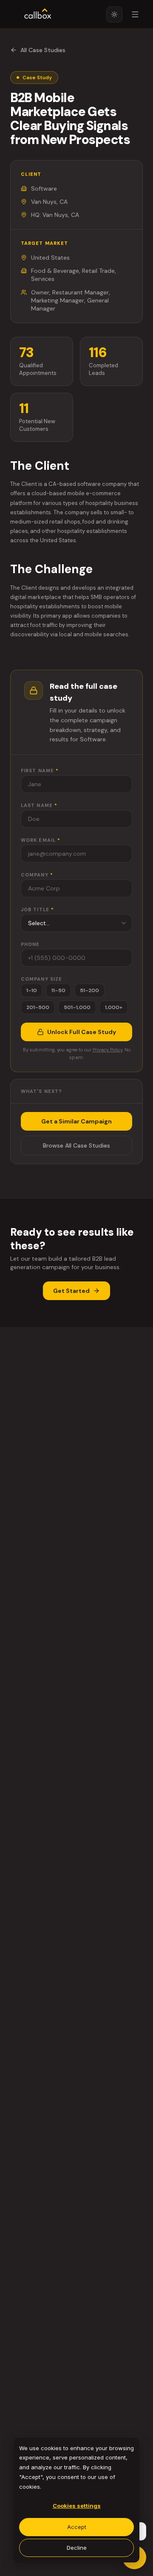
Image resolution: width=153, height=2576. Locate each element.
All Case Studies (43, 50)
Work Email (41, 840)
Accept (77, 2527)
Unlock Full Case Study (82, 1032)
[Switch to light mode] (114, 14)
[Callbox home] (38, 14)
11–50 (58, 990)
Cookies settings (77, 2506)
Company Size (41, 979)
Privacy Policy (108, 1050)
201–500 (38, 1007)
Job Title (37, 910)
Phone (30, 944)
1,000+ (114, 1007)
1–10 (32, 990)
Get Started (71, 1291)
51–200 (89, 990)
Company (37, 875)
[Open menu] (135, 14)
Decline (77, 2548)
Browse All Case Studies (76, 1145)
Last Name (39, 805)
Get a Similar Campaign (76, 1121)
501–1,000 (77, 1007)
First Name (40, 771)
